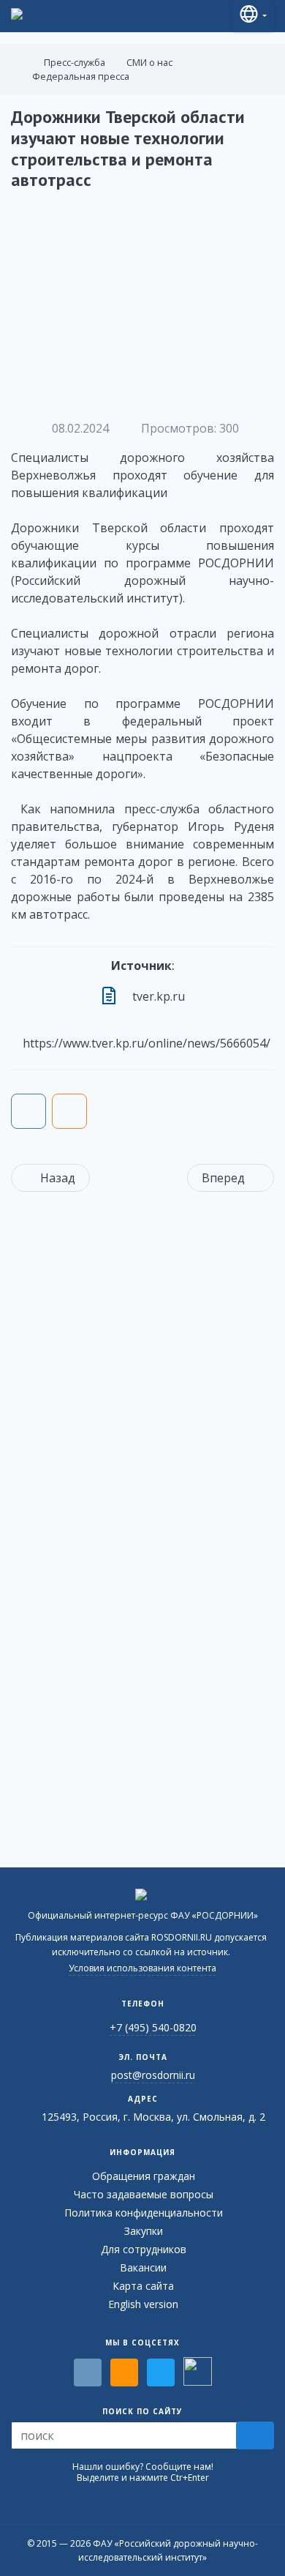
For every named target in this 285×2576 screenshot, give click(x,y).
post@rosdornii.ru (153, 2075)
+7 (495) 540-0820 (153, 2027)
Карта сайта (143, 2286)
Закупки (144, 2231)
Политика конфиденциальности (144, 2213)
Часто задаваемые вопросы (144, 2194)
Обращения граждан (144, 2176)
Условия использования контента (142, 1968)
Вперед (223, 1178)
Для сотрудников (144, 2249)
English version (143, 2304)
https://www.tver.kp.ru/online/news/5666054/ (147, 1043)
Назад (58, 1178)
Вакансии (143, 2267)
